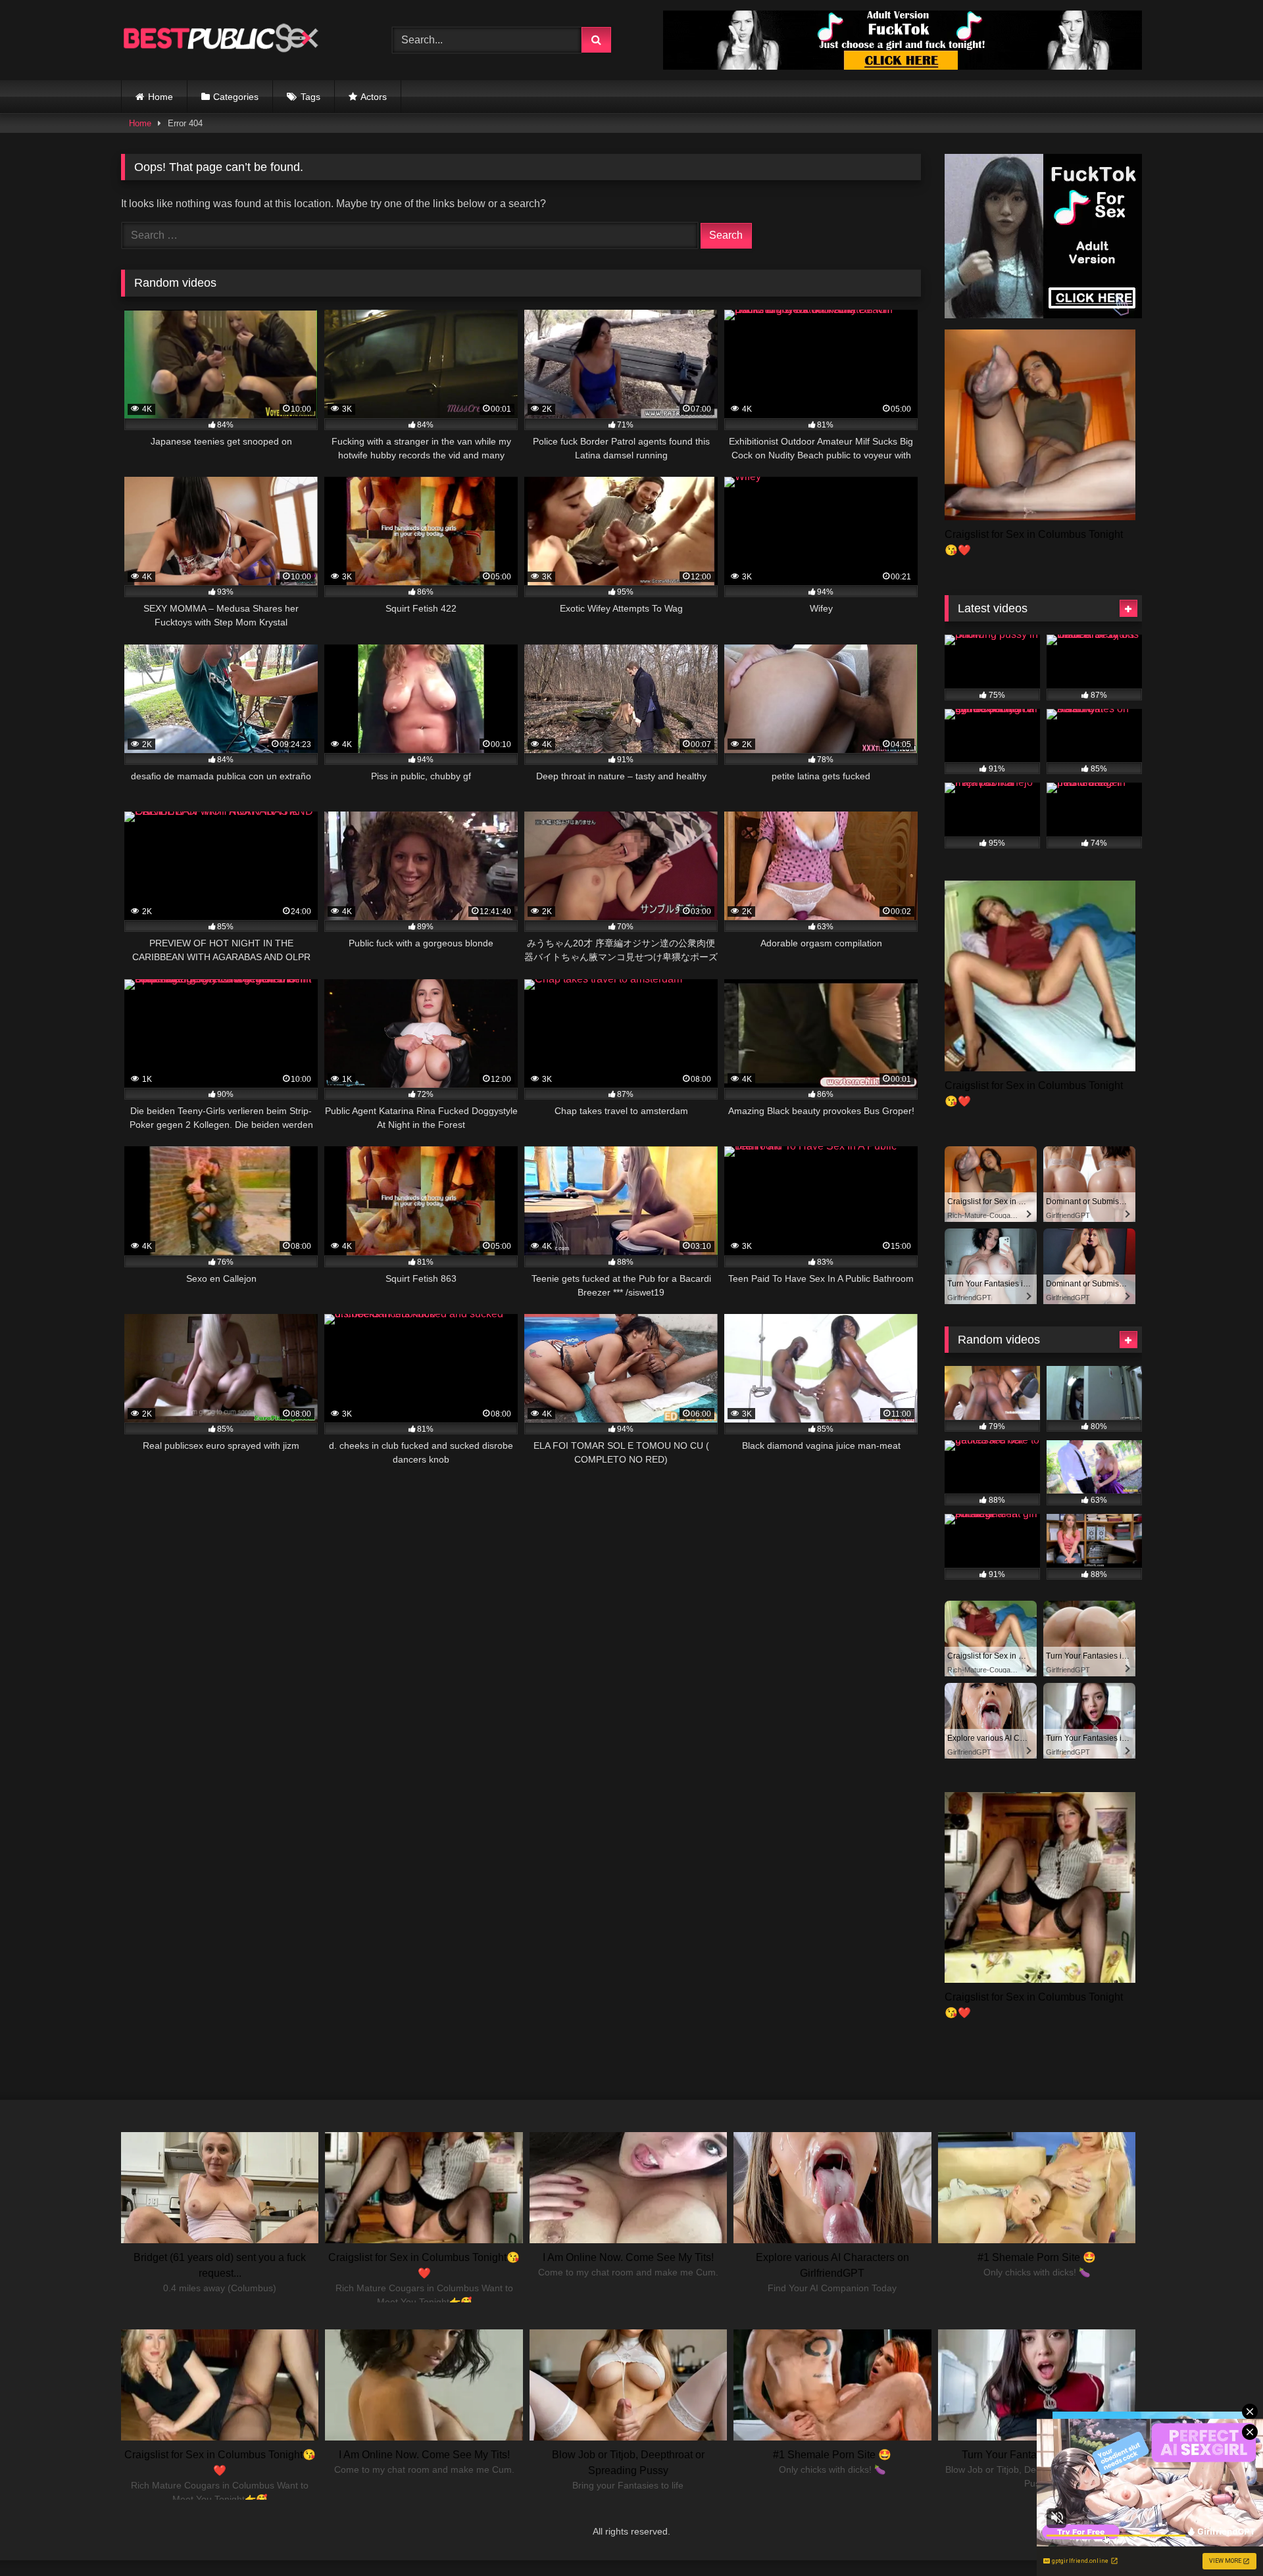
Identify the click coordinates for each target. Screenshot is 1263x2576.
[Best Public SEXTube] (220, 40)
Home (161, 97)
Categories (236, 97)
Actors (374, 97)
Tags (310, 97)
